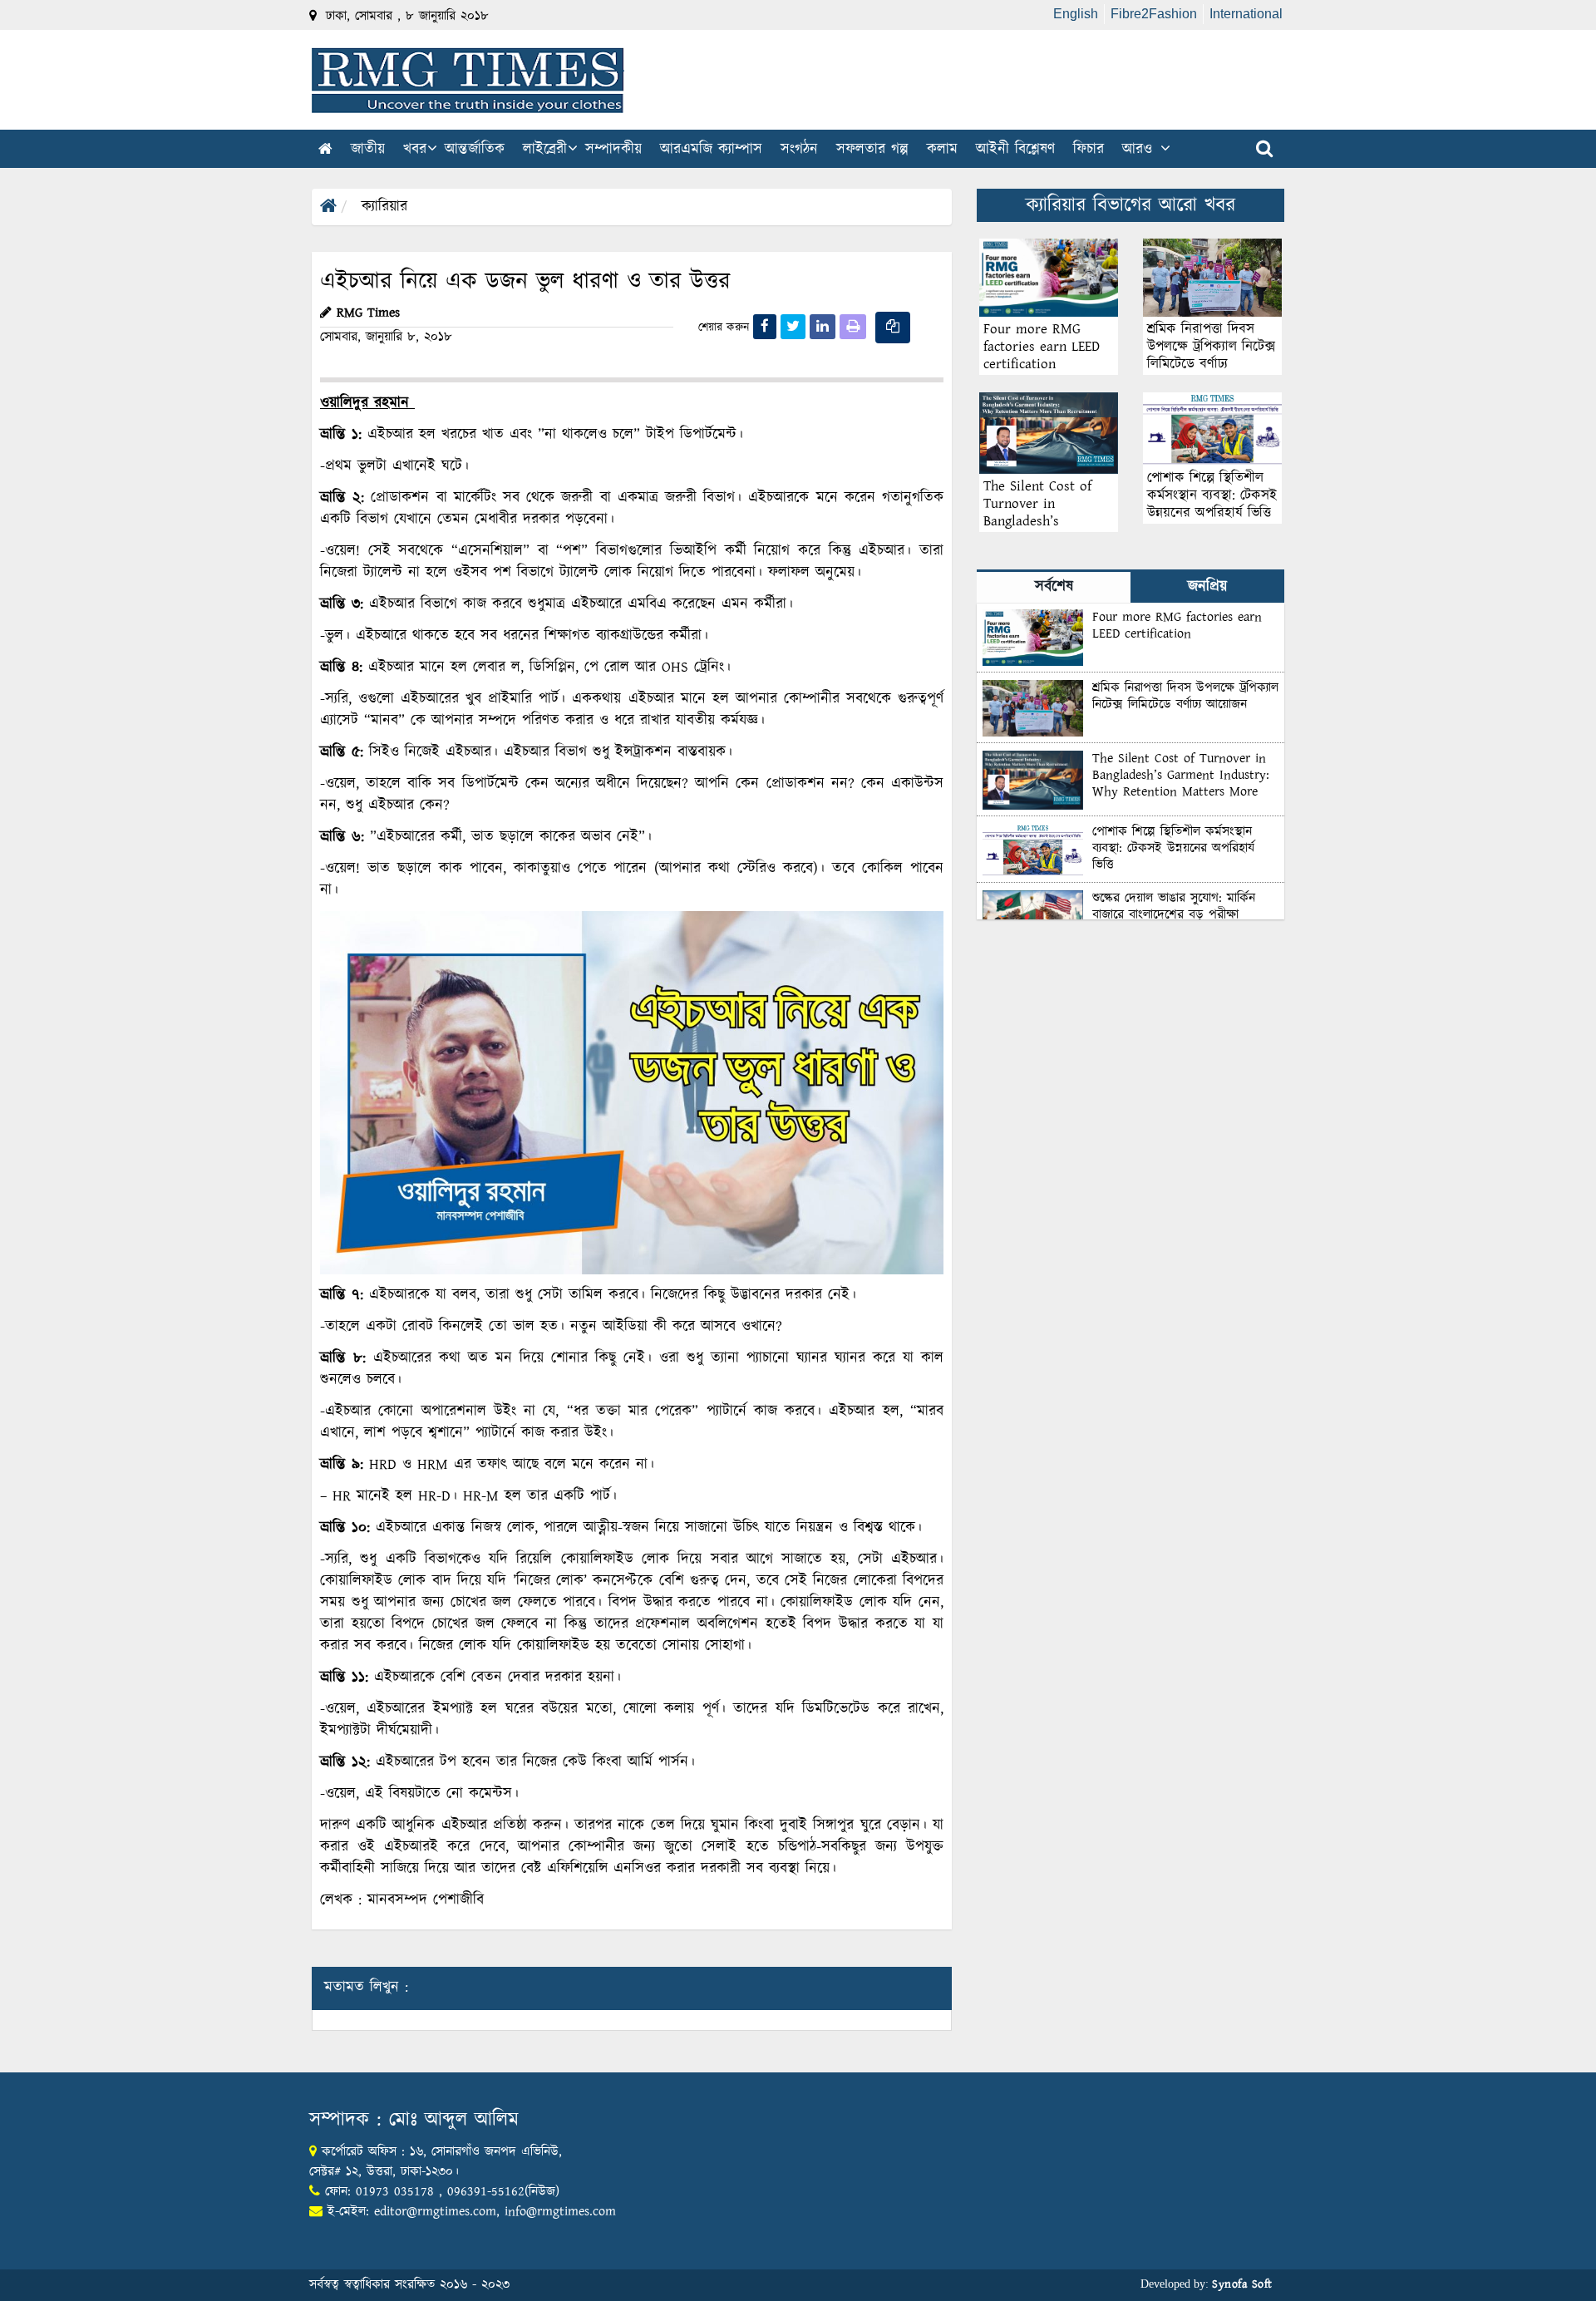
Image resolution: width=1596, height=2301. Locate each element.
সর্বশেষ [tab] (1054, 587)
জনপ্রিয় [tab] (1207, 587)
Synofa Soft (1242, 2284)
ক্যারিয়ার (384, 207)
